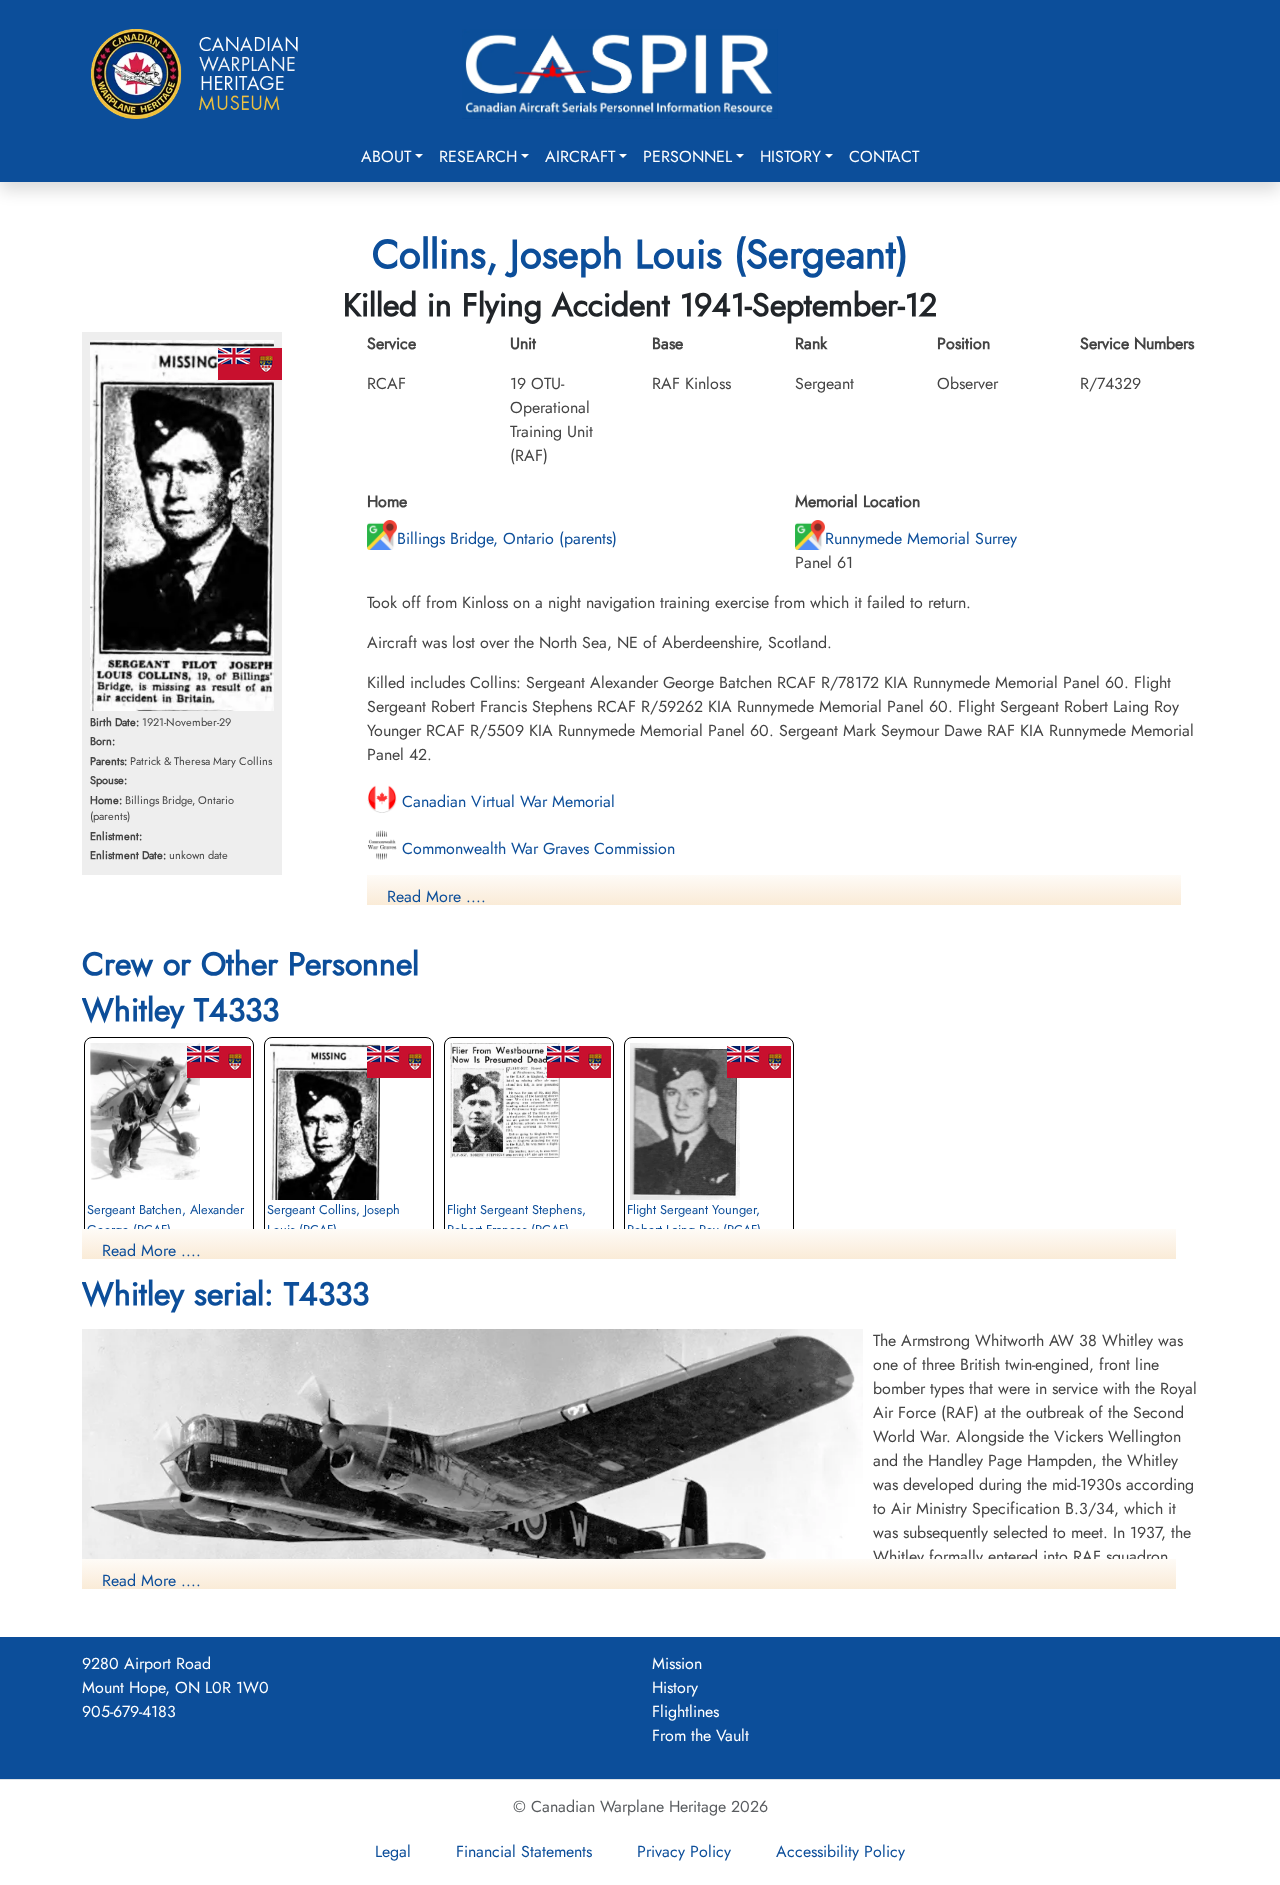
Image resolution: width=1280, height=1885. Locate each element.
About (386, 156)
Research (478, 156)
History (790, 156)
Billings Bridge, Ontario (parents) (507, 538)
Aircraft (580, 156)
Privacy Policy (684, 1851)
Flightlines (685, 1711)
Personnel (687, 156)
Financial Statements (524, 1851)
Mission (677, 1663)
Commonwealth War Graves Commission (536, 848)
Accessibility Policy (840, 1851)
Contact (884, 156)
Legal (393, 1851)
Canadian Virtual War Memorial (506, 801)
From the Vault (700, 1735)
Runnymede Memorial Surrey (921, 538)
